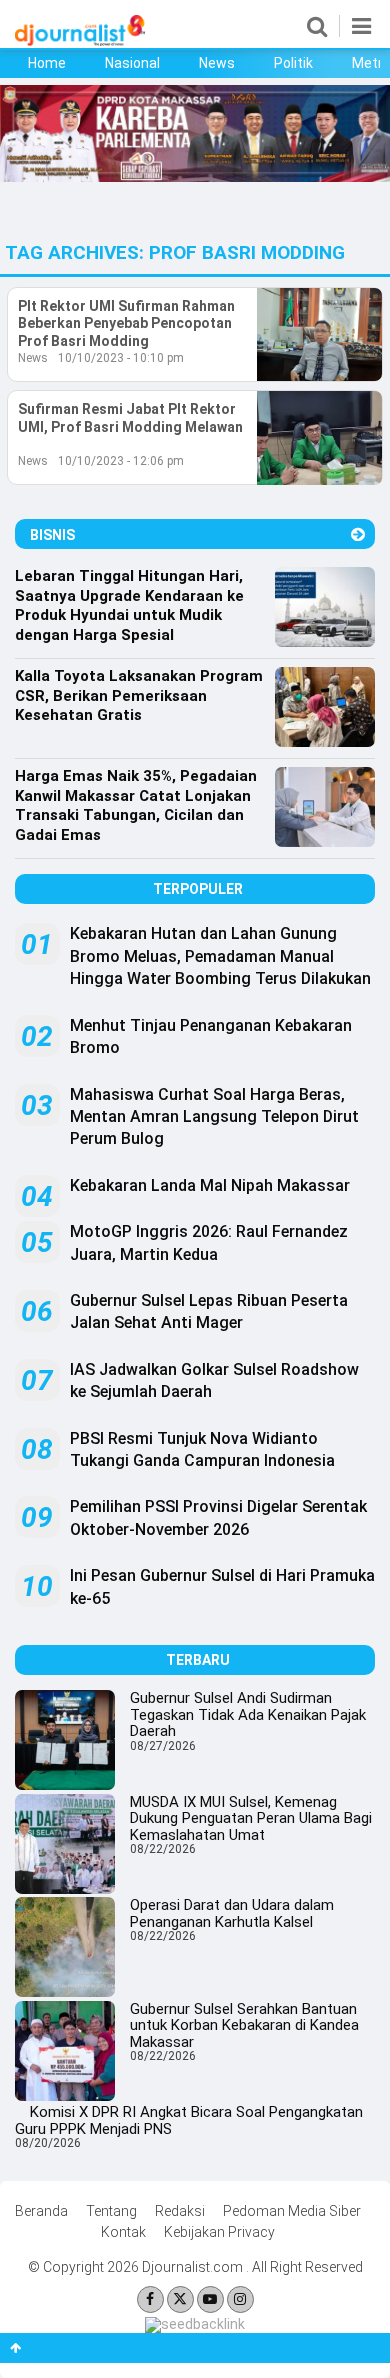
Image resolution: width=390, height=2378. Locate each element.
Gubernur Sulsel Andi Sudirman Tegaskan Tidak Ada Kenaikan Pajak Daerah (248, 1714)
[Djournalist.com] (80, 41)
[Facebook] (150, 2299)
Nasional (132, 63)
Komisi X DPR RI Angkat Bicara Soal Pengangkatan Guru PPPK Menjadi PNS (189, 2120)
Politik (293, 63)
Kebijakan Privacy (219, 2232)
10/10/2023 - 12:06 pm (121, 461)
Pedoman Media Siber (292, 2211)
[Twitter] (180, 2299)
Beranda (41, 2211)
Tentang (111, 2211)
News (217, 63)
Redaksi (180, 2211)
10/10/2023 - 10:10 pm (121, 358)
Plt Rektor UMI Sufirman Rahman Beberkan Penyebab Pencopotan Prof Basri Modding (126, 323)
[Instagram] (240, 2299)
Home (47, 63)
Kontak (123, 2232)
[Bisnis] (358, 534)
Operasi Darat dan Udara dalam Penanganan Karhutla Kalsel (232, 1913)
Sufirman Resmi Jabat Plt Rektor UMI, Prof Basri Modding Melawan (130, 418)
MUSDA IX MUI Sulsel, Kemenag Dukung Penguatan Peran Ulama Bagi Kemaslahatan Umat (251, 1818)
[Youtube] (210, 2299)
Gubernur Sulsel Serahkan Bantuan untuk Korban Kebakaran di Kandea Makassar (244, 2025)
